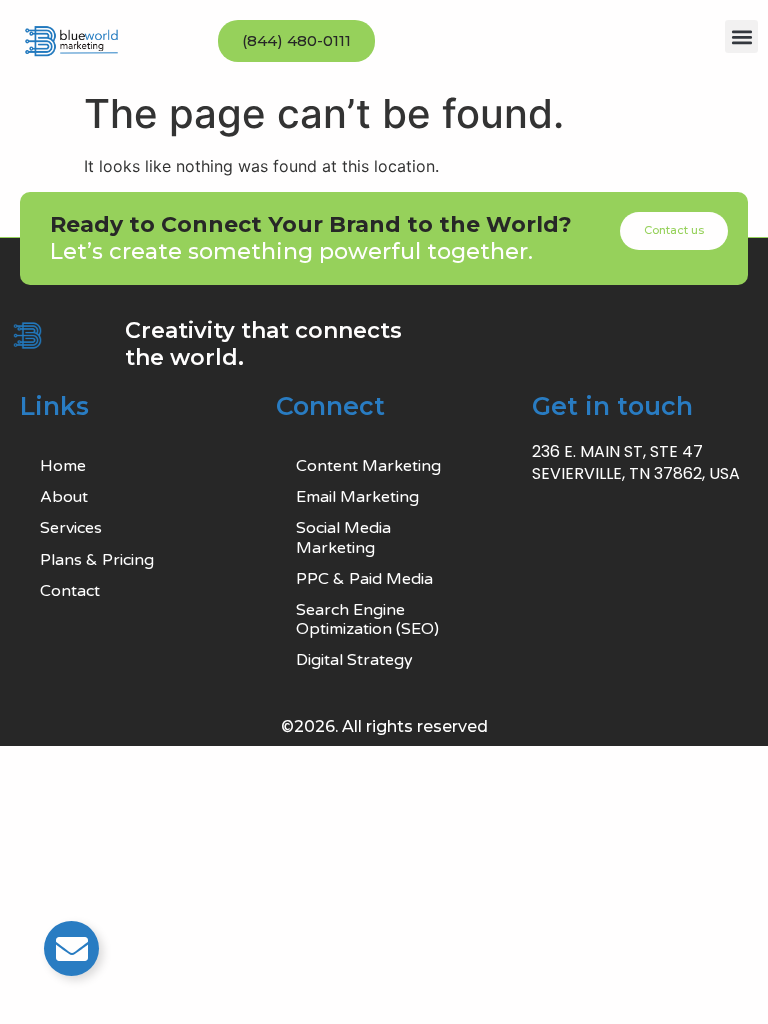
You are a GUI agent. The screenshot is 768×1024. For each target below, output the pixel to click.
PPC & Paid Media (364, 579)
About (64, 497)
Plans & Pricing (97, 560)
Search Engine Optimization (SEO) (367, 619)
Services (71, 528)
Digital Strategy (354, 660)
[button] (741, 36)
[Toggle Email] (71, 948)
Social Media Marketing (343, 537)
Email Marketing (357, 497)
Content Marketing (368, 466)
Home (63, 466)
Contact (70, 591)
